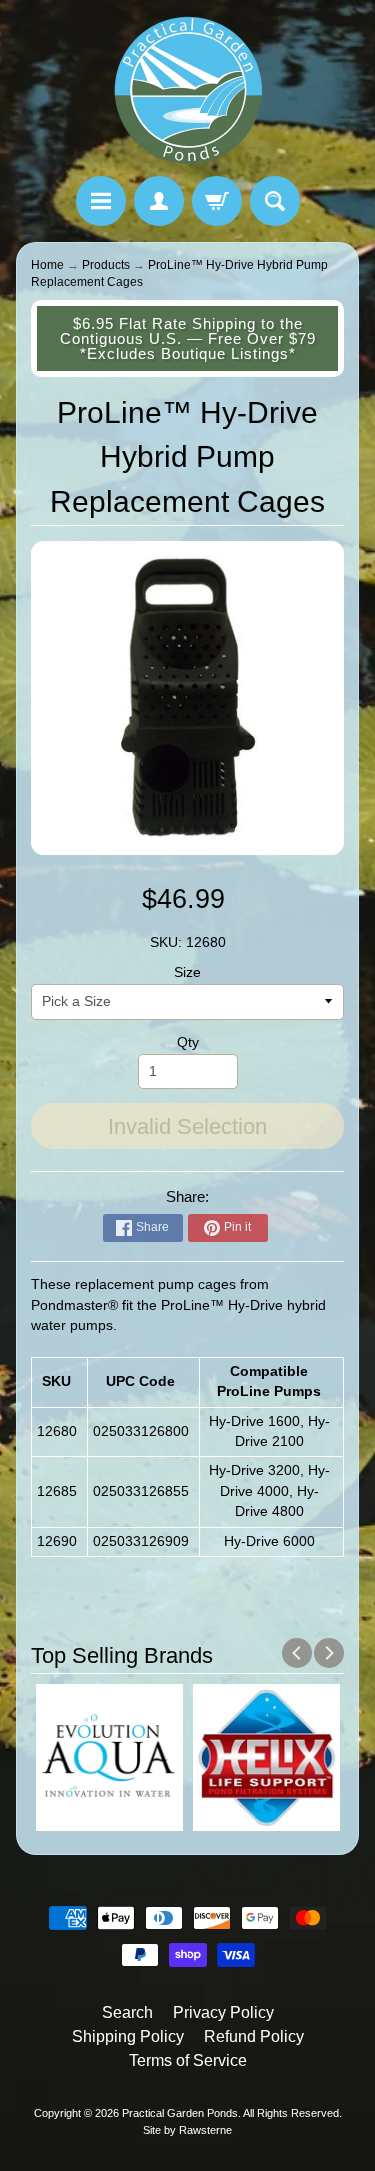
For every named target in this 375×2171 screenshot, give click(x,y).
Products (106, 265)
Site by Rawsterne (187, 2130)
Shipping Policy (128, 2036)
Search (127, 2012)
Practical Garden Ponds (180, 2113)
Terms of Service (188, 2060)
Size (187, 972)
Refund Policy (254, 2036)
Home (47, 265)
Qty (188, 1042)
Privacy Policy (223, 2012)
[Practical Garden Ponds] (188, 91)
